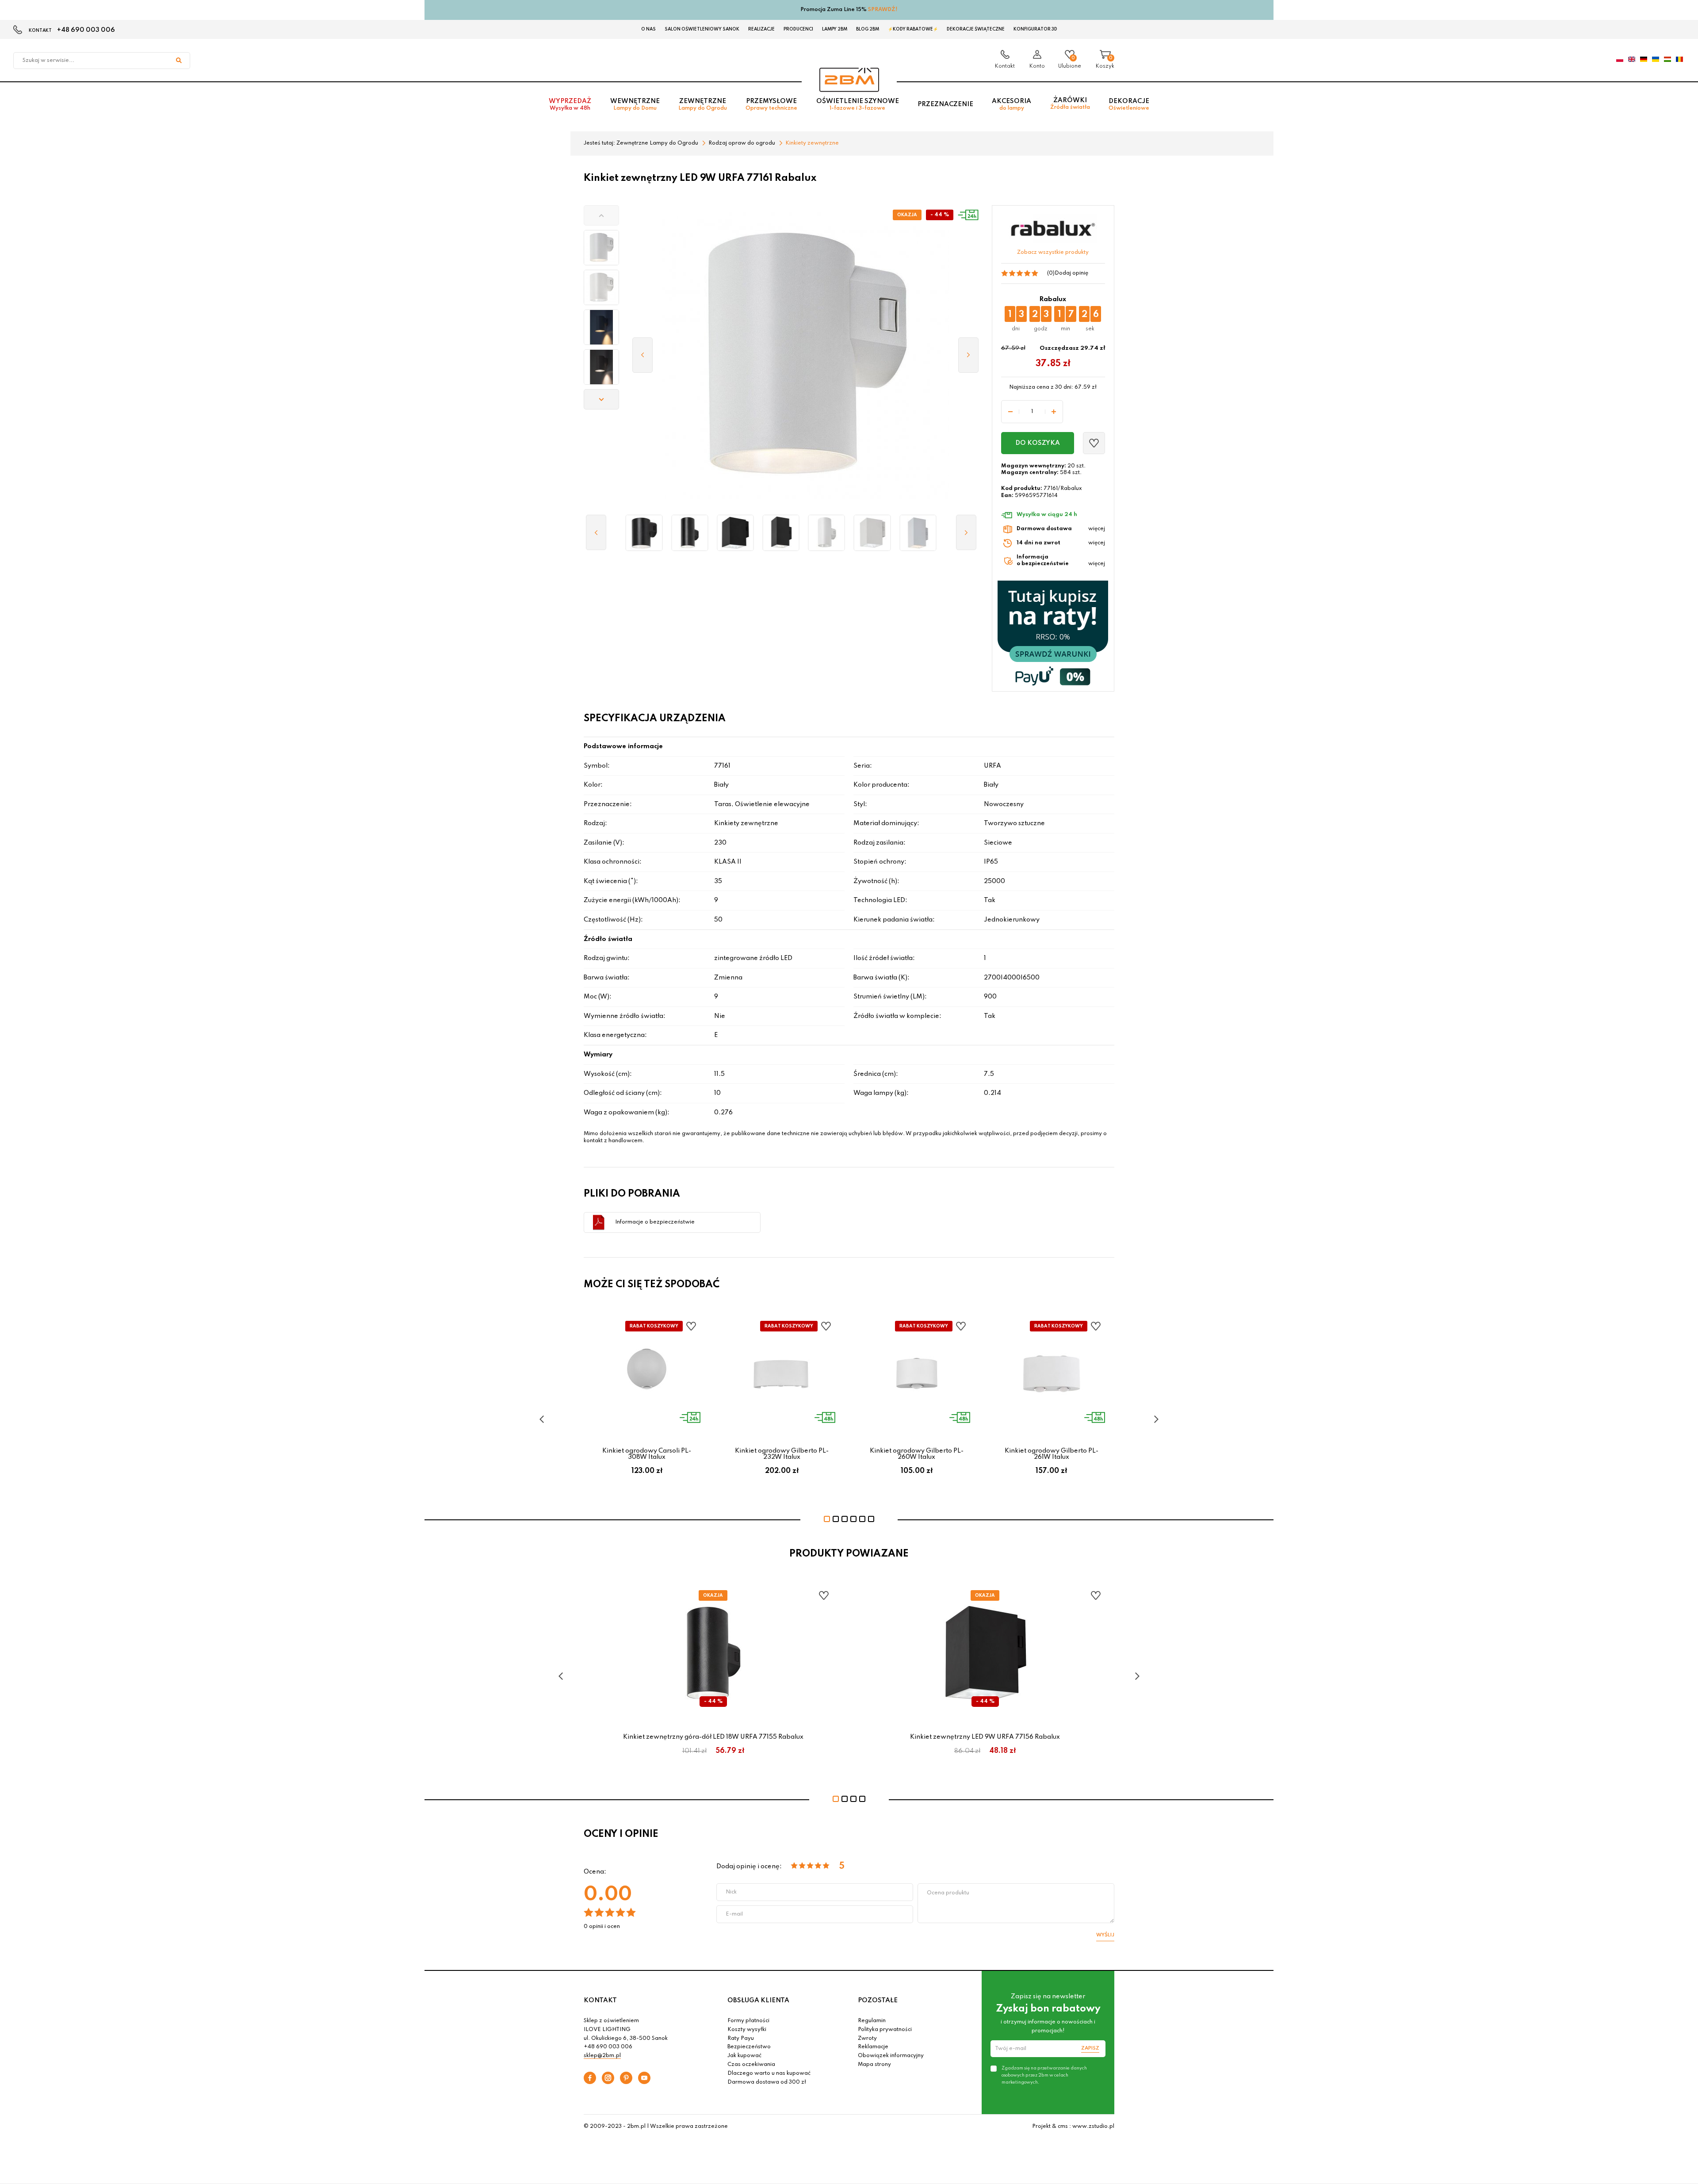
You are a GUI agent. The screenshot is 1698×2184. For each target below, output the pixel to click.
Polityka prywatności (885, 2030)
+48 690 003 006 (86, 30)
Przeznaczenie (945, 104)
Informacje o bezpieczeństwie (655, 1222)
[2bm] (849, 80)
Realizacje (761, 29)
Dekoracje (1129, 105)
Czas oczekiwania (751, 2065)
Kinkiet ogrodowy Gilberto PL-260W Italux (917, 1454)
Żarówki (1070, 104)
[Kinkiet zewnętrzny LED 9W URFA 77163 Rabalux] (872, 533)
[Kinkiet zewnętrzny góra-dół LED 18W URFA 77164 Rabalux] (918, 533)
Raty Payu (741, 2039)
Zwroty (867, 2039)
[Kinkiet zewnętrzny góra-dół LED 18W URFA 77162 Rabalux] (827, 533)
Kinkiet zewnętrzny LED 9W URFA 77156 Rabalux (985, 1737)
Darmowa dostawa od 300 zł (767, 2082)
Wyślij (1105, 1935)
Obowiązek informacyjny (891, 2056)
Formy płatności (748, 2021)
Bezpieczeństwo (749, 2047)
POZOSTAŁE (878, 2000)
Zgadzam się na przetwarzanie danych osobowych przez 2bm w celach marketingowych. (1044, 2075)
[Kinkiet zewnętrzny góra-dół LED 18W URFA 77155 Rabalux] (690, 533)
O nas (648, 29)
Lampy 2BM (835, 29)
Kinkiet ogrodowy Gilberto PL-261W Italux (1052, 1454)
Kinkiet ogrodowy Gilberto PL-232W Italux (782, 1454)
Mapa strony (874, 2065)
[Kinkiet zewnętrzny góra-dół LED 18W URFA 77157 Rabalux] (781, 533)
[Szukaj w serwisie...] (179, 61)
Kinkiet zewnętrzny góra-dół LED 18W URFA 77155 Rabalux (713, 1737)
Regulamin (872, 2021)
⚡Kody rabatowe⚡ (913, 29)
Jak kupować (744, 2056)
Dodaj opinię (1071, 273)
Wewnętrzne (635, 105)
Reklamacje (873, 2047)
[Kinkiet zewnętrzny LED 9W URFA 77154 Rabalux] (644, 533)
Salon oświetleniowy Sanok (702, 29)
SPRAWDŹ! (883, 10)
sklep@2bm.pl (602, 2056)
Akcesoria (1012, 105)
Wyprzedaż (570, 105)
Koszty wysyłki (747, 2030)
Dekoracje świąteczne (976, 29)
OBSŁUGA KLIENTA (758, 2000)
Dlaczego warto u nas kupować (769, 2073)
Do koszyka (1038, 443)
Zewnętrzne (703, 105)
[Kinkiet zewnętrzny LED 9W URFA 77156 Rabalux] (735, 533)
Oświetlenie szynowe (858, 105)
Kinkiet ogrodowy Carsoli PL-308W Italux (647, 1454)
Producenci (798, 29)
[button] (601, 215)
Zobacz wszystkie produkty (1053, 252)
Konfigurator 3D (1035, 29)
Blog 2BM (868, 29)
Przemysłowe (771, 105)
